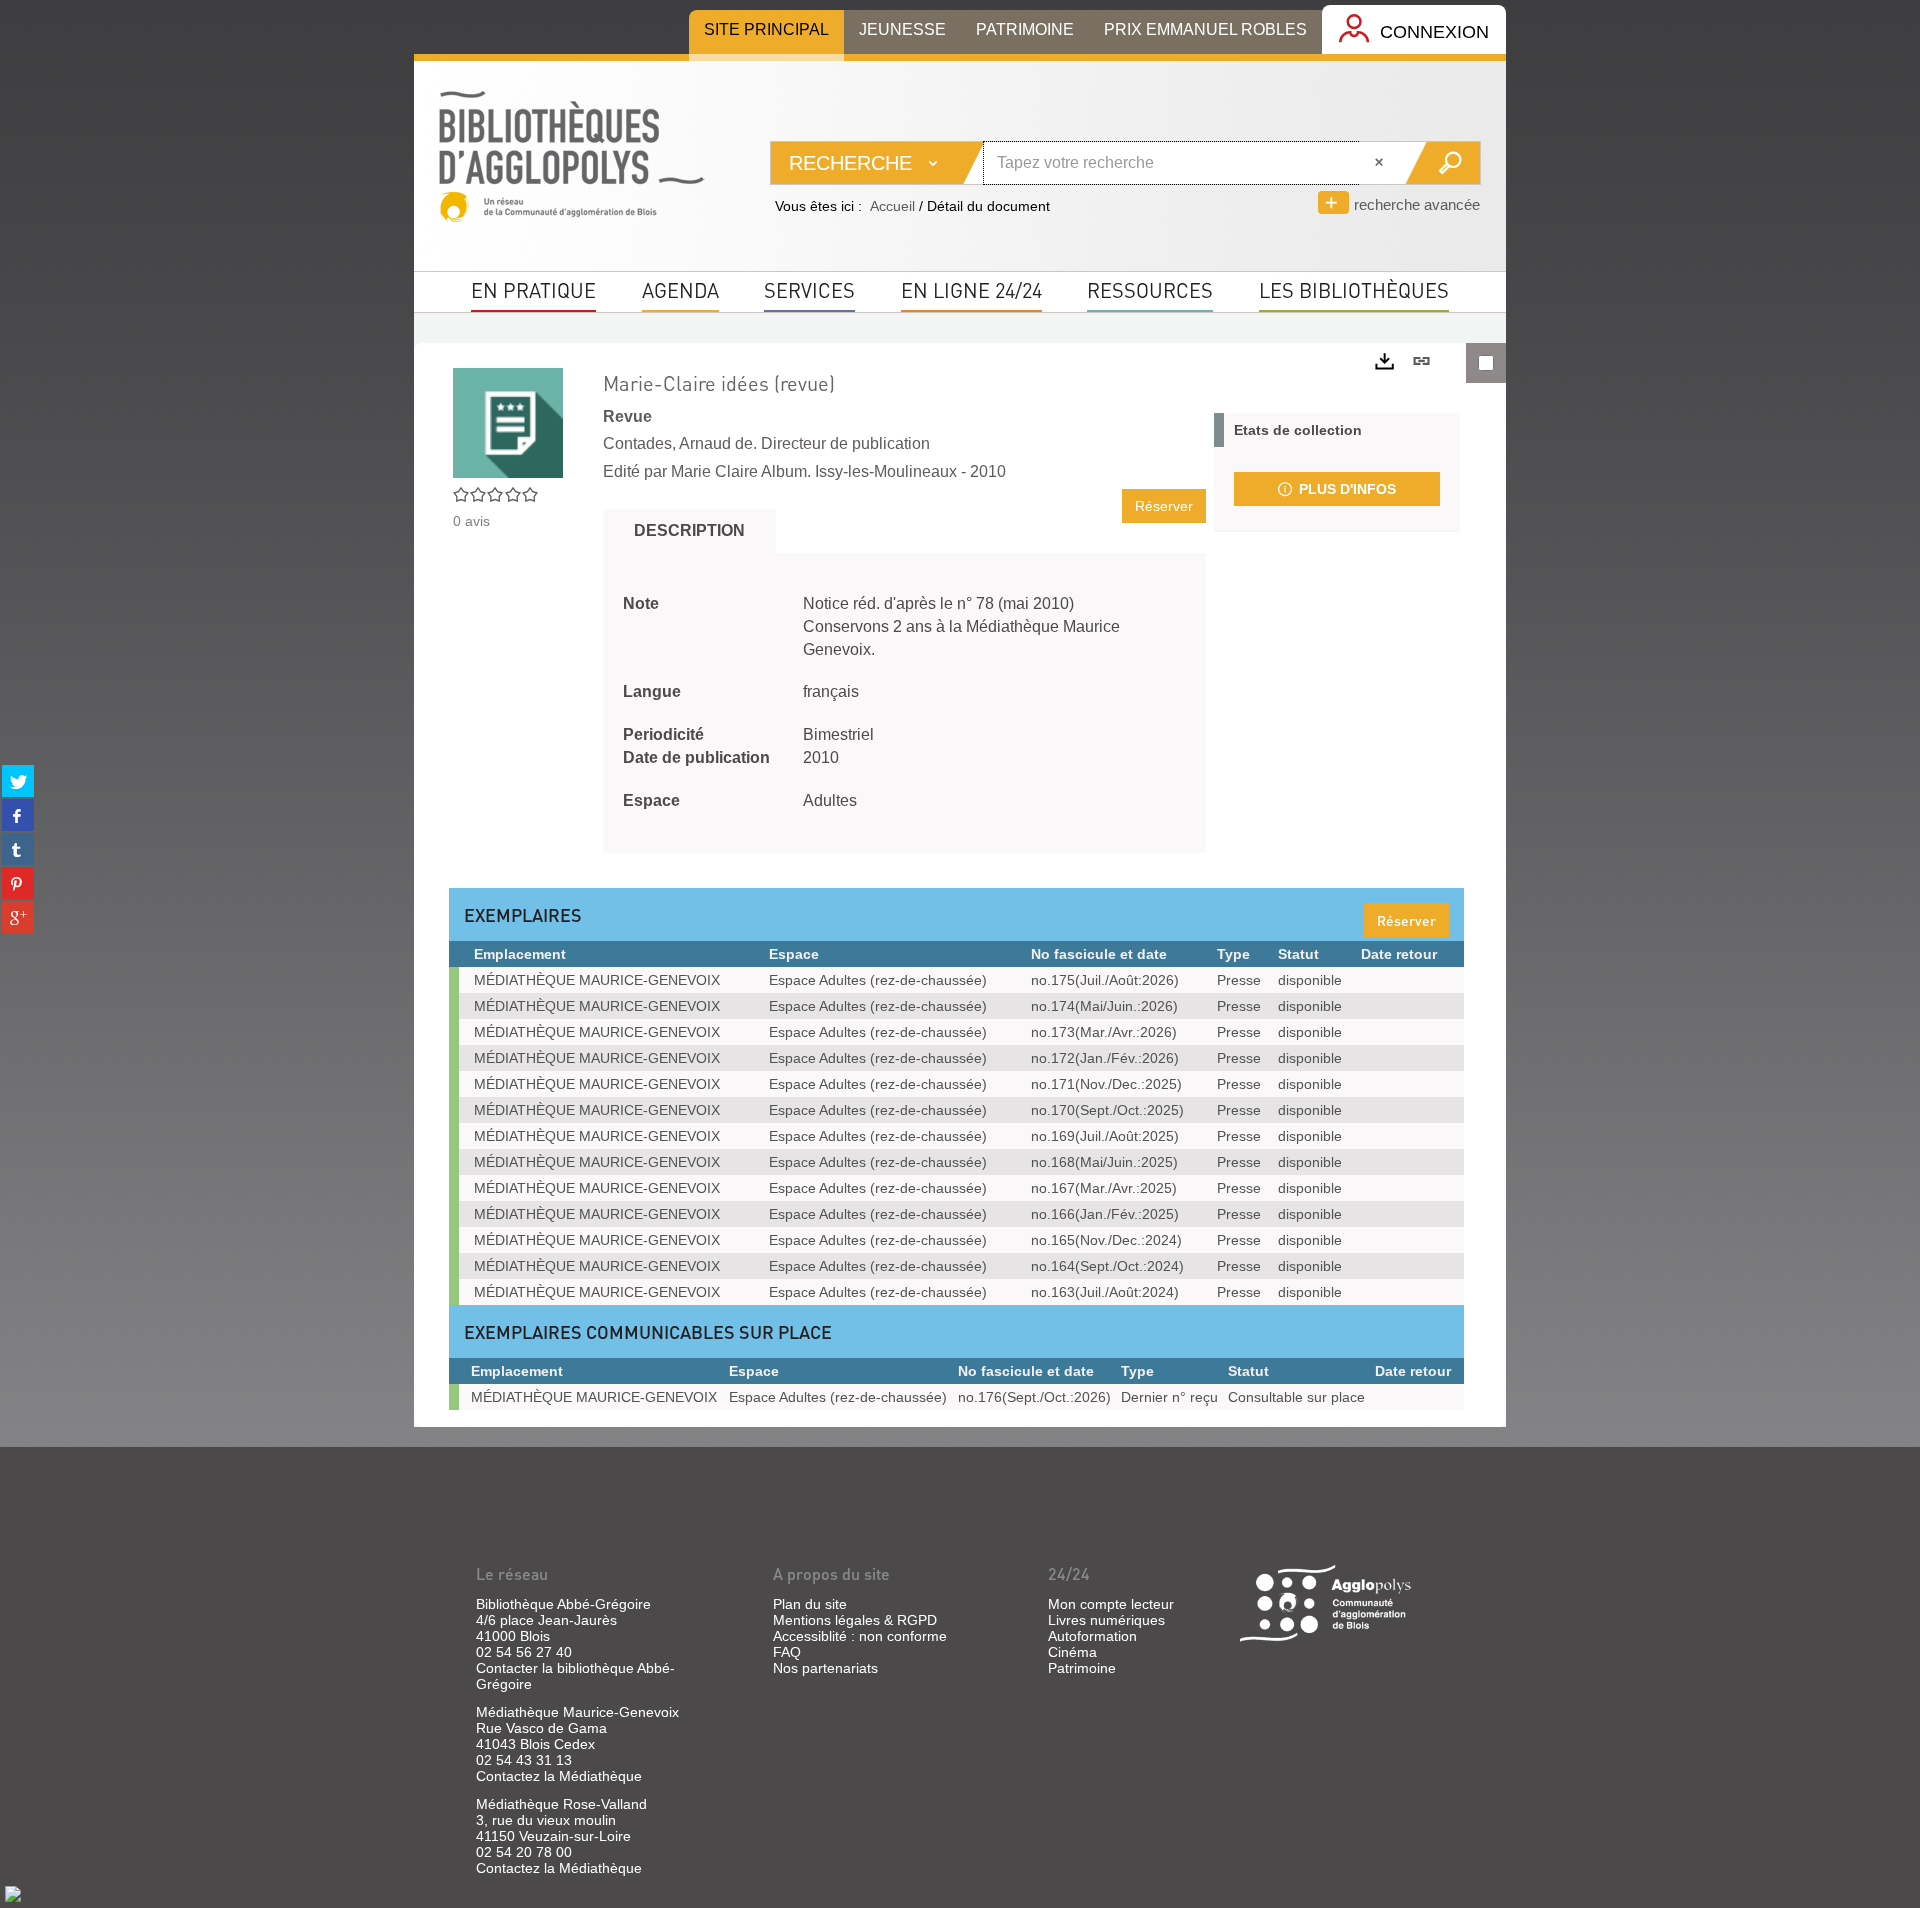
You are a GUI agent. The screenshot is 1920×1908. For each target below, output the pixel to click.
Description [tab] (689, 530)
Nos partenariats (825, 1668)
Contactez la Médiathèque (559, 1776)
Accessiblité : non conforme (860, 1636)
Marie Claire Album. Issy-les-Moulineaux (814, 471)
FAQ (787, 1652)
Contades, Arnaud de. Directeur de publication (766, 443)
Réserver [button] (1164, 506)
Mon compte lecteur (1111, 1604)
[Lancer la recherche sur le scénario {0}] (1442, 163)
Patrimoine (1082, 1668)
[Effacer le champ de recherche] (1381, 163)
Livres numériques (1106, 1620)
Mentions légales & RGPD (855, 1620)
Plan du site (810, 1604)
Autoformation (1092, 1636)
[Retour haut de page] (13, 1893)
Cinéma (1072, 1652)
